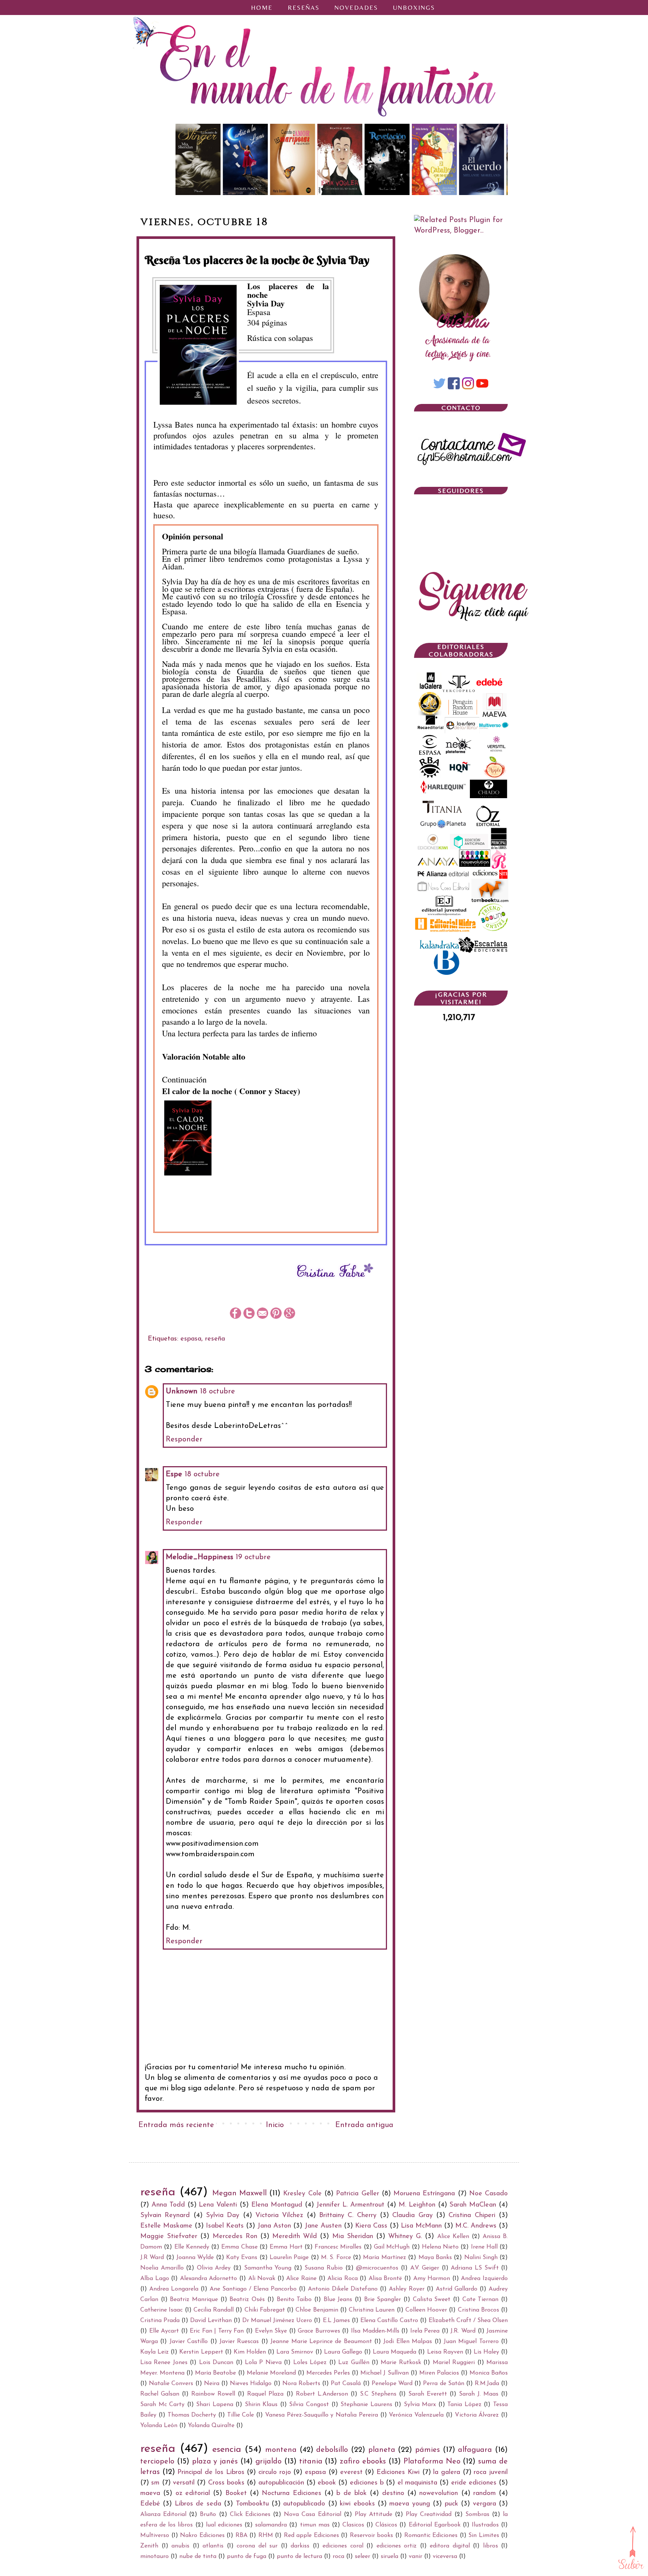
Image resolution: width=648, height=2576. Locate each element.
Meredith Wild (295, 2237)
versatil (184, 2483)
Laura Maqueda (394, 2352)
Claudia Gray (412, 2216)
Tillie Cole (241, 2415)
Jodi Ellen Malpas (408, 2342)
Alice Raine (301, 2279)
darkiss (300, 2546)
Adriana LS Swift (475, 2268)
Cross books (226, 2483)
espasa (191, 1339)
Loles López (310, 2363)
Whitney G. (405, 2237)
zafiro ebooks (363, 2462)
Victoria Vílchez (279, 2216)
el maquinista (417, 2483)
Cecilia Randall (214, 2310)
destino (393, 2493)
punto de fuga (247, 2556)
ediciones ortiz (397, 2546)
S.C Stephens (378, 2394)
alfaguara (475, 2450)
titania (311, 2462)
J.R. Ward (463, 2331)
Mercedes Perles (328, 2373)
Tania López (464, 2405)
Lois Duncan (216, 2363)
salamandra (271, 2525)
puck (451, 2504)
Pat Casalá (346, 2384)
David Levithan (211, 2321)
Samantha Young (268, 2268)
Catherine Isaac (161, 2310)
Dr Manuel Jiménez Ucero (277, 2321)
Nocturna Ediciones (291, 2493)
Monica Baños (489, 2373)
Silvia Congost (309, 2405)
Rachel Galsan (160, 2394)
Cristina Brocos (478, 2310)
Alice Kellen (453, 2237)
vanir (415, 2556)
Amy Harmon (432, 2279)
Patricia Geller (357, 2194)
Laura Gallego (343, 2352)
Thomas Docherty (192, 2415)
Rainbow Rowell (213, 2394)
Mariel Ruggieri (454, 2363)
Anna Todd (168, 2205)
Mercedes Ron (235, 2237)
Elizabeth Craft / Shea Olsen (468, 2321)
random (484, 2493)
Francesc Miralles (338, 2247)
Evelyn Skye (271, 2331)
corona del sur (257, 2546)
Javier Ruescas (239, 2342)
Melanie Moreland (271, 2373)
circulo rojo (275, 2472)
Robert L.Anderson (322, 2394)
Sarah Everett (428, 2394)
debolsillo (332, 2450)
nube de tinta (198, 2556)
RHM (266, 2535)
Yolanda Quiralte (211, 2426)
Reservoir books (372, 2535)
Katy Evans (242, 2258)
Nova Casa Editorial (312, 2514)
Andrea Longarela (174, 2289)
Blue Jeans (338, 2300)
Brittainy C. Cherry (348, 2216)
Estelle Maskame (166, 2226)
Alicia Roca (343, 2279)
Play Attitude (373, 2514)
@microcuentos (377, 2268)
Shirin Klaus (261, 2405)
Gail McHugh (392, 2247)
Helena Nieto (440, 2247)
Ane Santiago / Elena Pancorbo (253, 2289)
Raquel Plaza (265, 2394)
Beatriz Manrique (194, 2300)
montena (281, 2450)
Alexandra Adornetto (209, 2279)
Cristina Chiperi (472, 2216)
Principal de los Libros (211, 2472)
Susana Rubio (324, 2268)
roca (338, 2556)
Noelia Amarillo (162, 2268)
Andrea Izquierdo (484, 2279)
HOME (262, 8)
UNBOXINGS (414, 8)
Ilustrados (485, 2525)
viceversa (445, 2556)
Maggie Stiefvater (169, 2237)
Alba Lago (155, 2279)
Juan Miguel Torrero (471, 2342)
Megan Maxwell (239, 2193)
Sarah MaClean (473, 2205)
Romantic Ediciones (431, 2535)
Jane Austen (323, 2226)
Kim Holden (250, 2352)
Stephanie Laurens (366, 2405)
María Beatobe (215, 2373)
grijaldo (268, 2462)
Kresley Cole (302, 2194)
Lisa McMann (421, 2226)
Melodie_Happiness (199, 1557)
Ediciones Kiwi (398, 2472)
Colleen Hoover (426, 2310)
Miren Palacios (439, 2373)
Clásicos (386, 2525)
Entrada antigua (364, 2125)
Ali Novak (262, 2279)
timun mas (315, 2525)
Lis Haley (486, 2352)
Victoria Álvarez (477, 2415)
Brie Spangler (383, 2300)
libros (490, 2546)
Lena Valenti (218, 2205)
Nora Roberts (301, 2384)
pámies (427, 2450)
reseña (215, 1339)
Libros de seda (198, 2504)
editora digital (450, 2546)
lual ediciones (224, 2525)
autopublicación (281, 2483)
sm (155, 2483)
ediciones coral (343, 2546)
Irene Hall (484, 2247)
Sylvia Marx (420, 2405)
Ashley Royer (407, 2289)
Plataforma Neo (432, 2462)
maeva (150, 2493)
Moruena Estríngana (424, 2194)
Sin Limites (484, 2535)
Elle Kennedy (192, 2247)
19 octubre (253, 1557)
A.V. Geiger (425, 2268)
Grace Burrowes (319, 2331)
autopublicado (304, 2504)
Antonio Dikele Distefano (343, 2289)
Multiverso (155, 2535)
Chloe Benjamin (317, 2310)
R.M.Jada (487, 2384)
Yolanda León (159, 2426)
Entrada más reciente (176, 2125)
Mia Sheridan (353, 2237)
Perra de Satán (443, 2384)
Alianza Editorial (163, 2514)
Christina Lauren (372, 2310)
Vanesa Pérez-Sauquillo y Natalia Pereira (322, 2415)
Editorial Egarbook (435, 2525)
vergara (484, 2504)
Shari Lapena (215, 2405)
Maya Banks (435, 2258)
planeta (382, 2450)
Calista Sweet (432, 2300)
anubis (180, 2546)
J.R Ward (152, 2258)
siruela (389, 2556)
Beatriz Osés (247, 2300)
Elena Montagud (277, 2205)
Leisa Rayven (445, 2352)
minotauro (154, 2556)
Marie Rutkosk (401, 2363)
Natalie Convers (171, 2384)
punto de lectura (299, 2556)
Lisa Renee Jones (164, 2363)
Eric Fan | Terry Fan (217, 2331)
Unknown (182, 1392)
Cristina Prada (160, 2321)
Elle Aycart (164, 2331)
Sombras (477, 2514)
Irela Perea (425, 2331)
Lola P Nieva (263, 2363)
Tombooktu (252, 2504)
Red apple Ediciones (311, 2535)
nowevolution (439, 2493)
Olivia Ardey (214, 2268)
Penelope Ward (392, 2384)
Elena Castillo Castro (389, 2321)
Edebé (150, 2504)
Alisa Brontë (385, 2279)
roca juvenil (491, 2472)
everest (351, 2472)
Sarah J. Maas (479, 2394)
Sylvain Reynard (165, 2216)
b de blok (352, 2493)
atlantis (213, 2546)
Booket (236, 2493)
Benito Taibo (294, 2300)
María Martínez (384, 2258)
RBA (241, 2535)
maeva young (409, 2504)
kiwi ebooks (357, 2504)
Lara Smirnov (295, 2352)
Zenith (149, 2546)
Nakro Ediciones (202, 2535)
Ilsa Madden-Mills (375, 2331)
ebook (327, 2483)
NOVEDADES (356, 8)
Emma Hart (286, 2247)
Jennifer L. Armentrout (350, 2205)
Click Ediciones (250, 2514)
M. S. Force (336, 2258)
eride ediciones (474, 2483)
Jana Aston (274, 2226)
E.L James (336, 2321)
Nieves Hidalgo (251, 2384)
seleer (362, 2556)
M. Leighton (417, 2205)
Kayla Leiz (154, 2352)
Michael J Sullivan (384, 2373)
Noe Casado (488, 2194)
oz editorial (193, 2493)
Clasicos (353, 2525)
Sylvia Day (223, 2216)
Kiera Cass (371, 2226)
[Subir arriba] (631, 2548)
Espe (174, 1474)
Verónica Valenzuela (416, 2415)
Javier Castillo (189, 2342)
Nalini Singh (481, 2258)
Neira (212, 2384)
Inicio (275, 2125)
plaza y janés (215, 2462)
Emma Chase (239, 2247)
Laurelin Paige (289, 2258)
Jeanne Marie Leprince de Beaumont (321, 2342)
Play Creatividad (429, 2514)
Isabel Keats (225, 2226)
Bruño (208, 2514)
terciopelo (157, 2462)
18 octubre (217, 1392)
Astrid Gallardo (457, 2289)
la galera (447, 2472)
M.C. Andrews (476, 2226)
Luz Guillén (354, 2363)
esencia (227, 2450)
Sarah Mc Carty (162, 2405)
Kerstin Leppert (201, 2352)
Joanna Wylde (195, 2258)
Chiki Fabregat (265, 2310)
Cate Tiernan (481, 2300)
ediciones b (367, 2483)
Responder (184, 1440)
